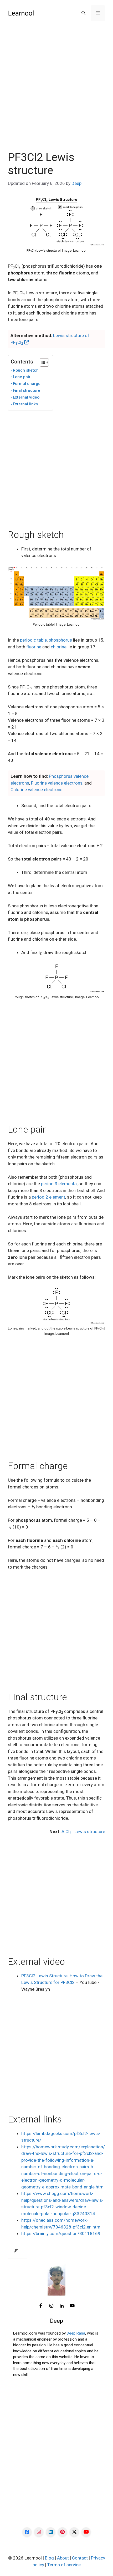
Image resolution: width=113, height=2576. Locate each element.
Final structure (27, 390)
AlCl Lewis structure (83, 1832)
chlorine (59, 647)
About (63, 2558)
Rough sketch (26, 370)
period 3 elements (59, 1184)
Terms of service (64, 2565)
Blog (49, 2558)
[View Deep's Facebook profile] (41, 2306)
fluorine (34, 647)
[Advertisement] (56, 92)
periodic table (33, 640)
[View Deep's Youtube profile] (72, 2306)
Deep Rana (76, 2333)
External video (26, 397)
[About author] (17, 2251)
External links (25, 404)
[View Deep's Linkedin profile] (62, 2306)
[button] (83, 13)
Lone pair (22, 377)
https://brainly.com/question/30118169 (61, 2233)
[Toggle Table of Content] (42, 362)
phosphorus (60, 640)
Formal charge (27, 384)
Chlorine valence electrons (37, 790)
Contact (80, 2558)
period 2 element (48, 1197)
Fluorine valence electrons (57, 783)
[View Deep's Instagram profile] (51, 2306)
